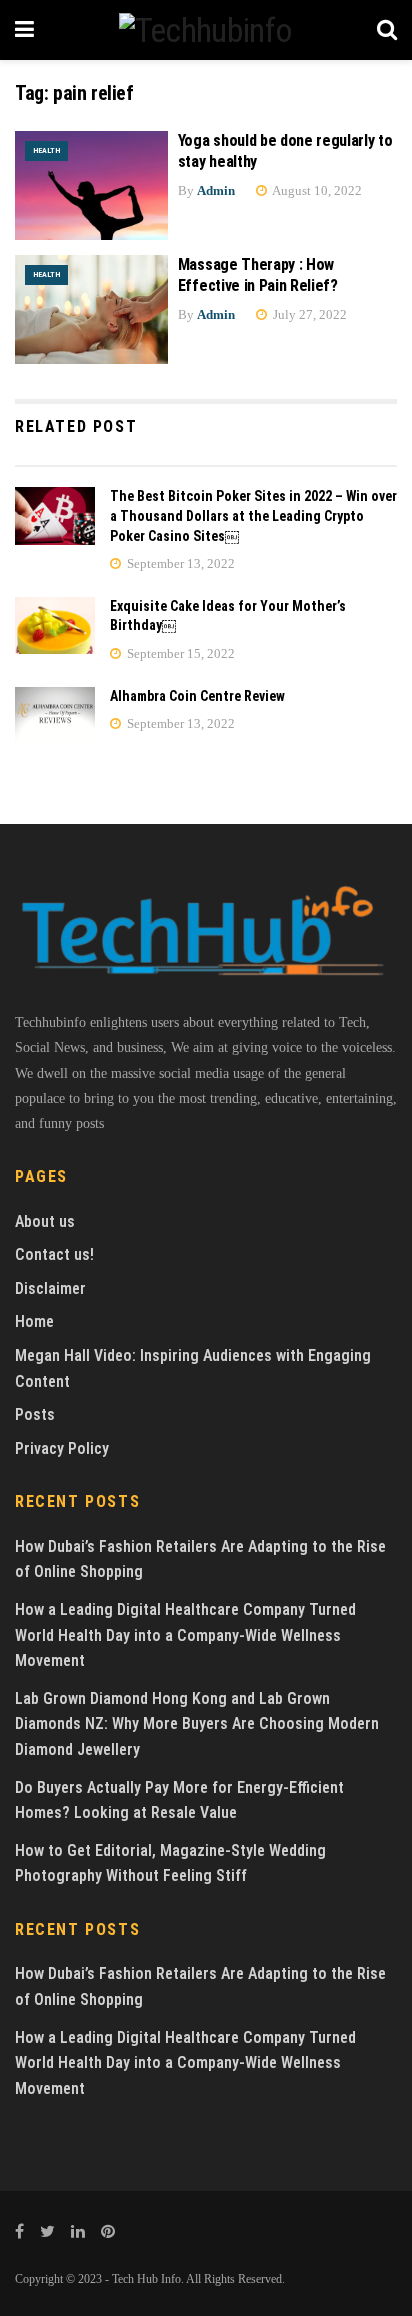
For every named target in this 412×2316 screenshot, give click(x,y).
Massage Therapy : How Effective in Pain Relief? (258, 275)
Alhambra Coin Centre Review (197, 696)
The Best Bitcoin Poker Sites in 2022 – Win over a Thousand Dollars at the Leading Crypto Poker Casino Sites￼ (253, 515)
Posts (35, 1414)
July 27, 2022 (308, 314)
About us (45, 1221)
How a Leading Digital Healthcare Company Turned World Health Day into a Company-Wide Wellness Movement (185, 1635)
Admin (216, 190)
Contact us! (54, 1254)
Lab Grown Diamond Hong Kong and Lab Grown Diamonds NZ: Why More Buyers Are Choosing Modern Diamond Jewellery (197, 1724)
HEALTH (46, 150)
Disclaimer (50, 1288)
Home (34, 1321)
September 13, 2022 (179, 563)
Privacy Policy (62, 1448)
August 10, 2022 (316, 190)
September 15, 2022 (179, 653)
